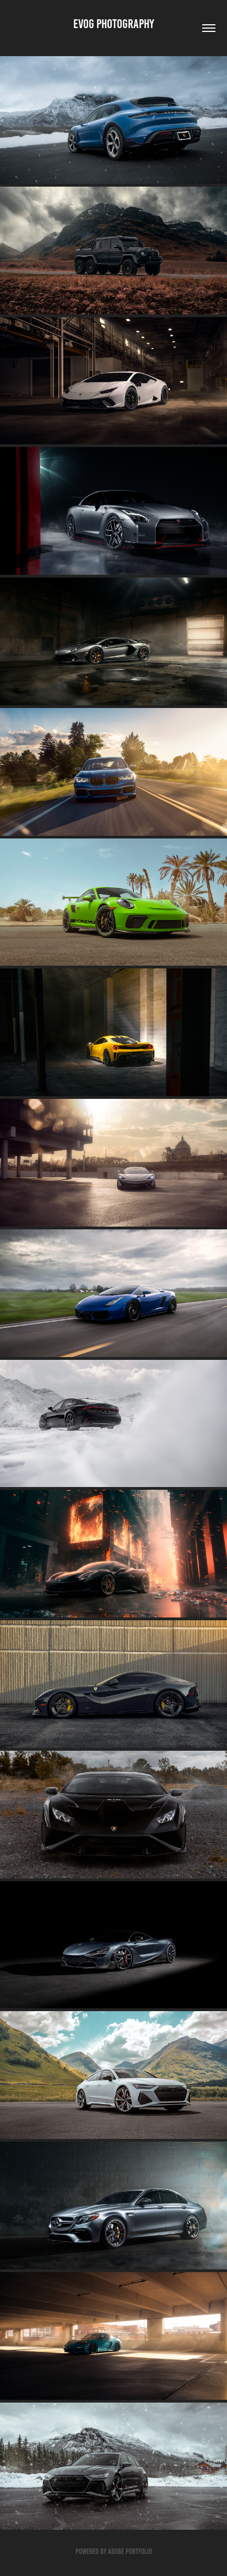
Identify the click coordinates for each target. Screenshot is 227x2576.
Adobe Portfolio (130, 2552)
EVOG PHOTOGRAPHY (114, 24)
